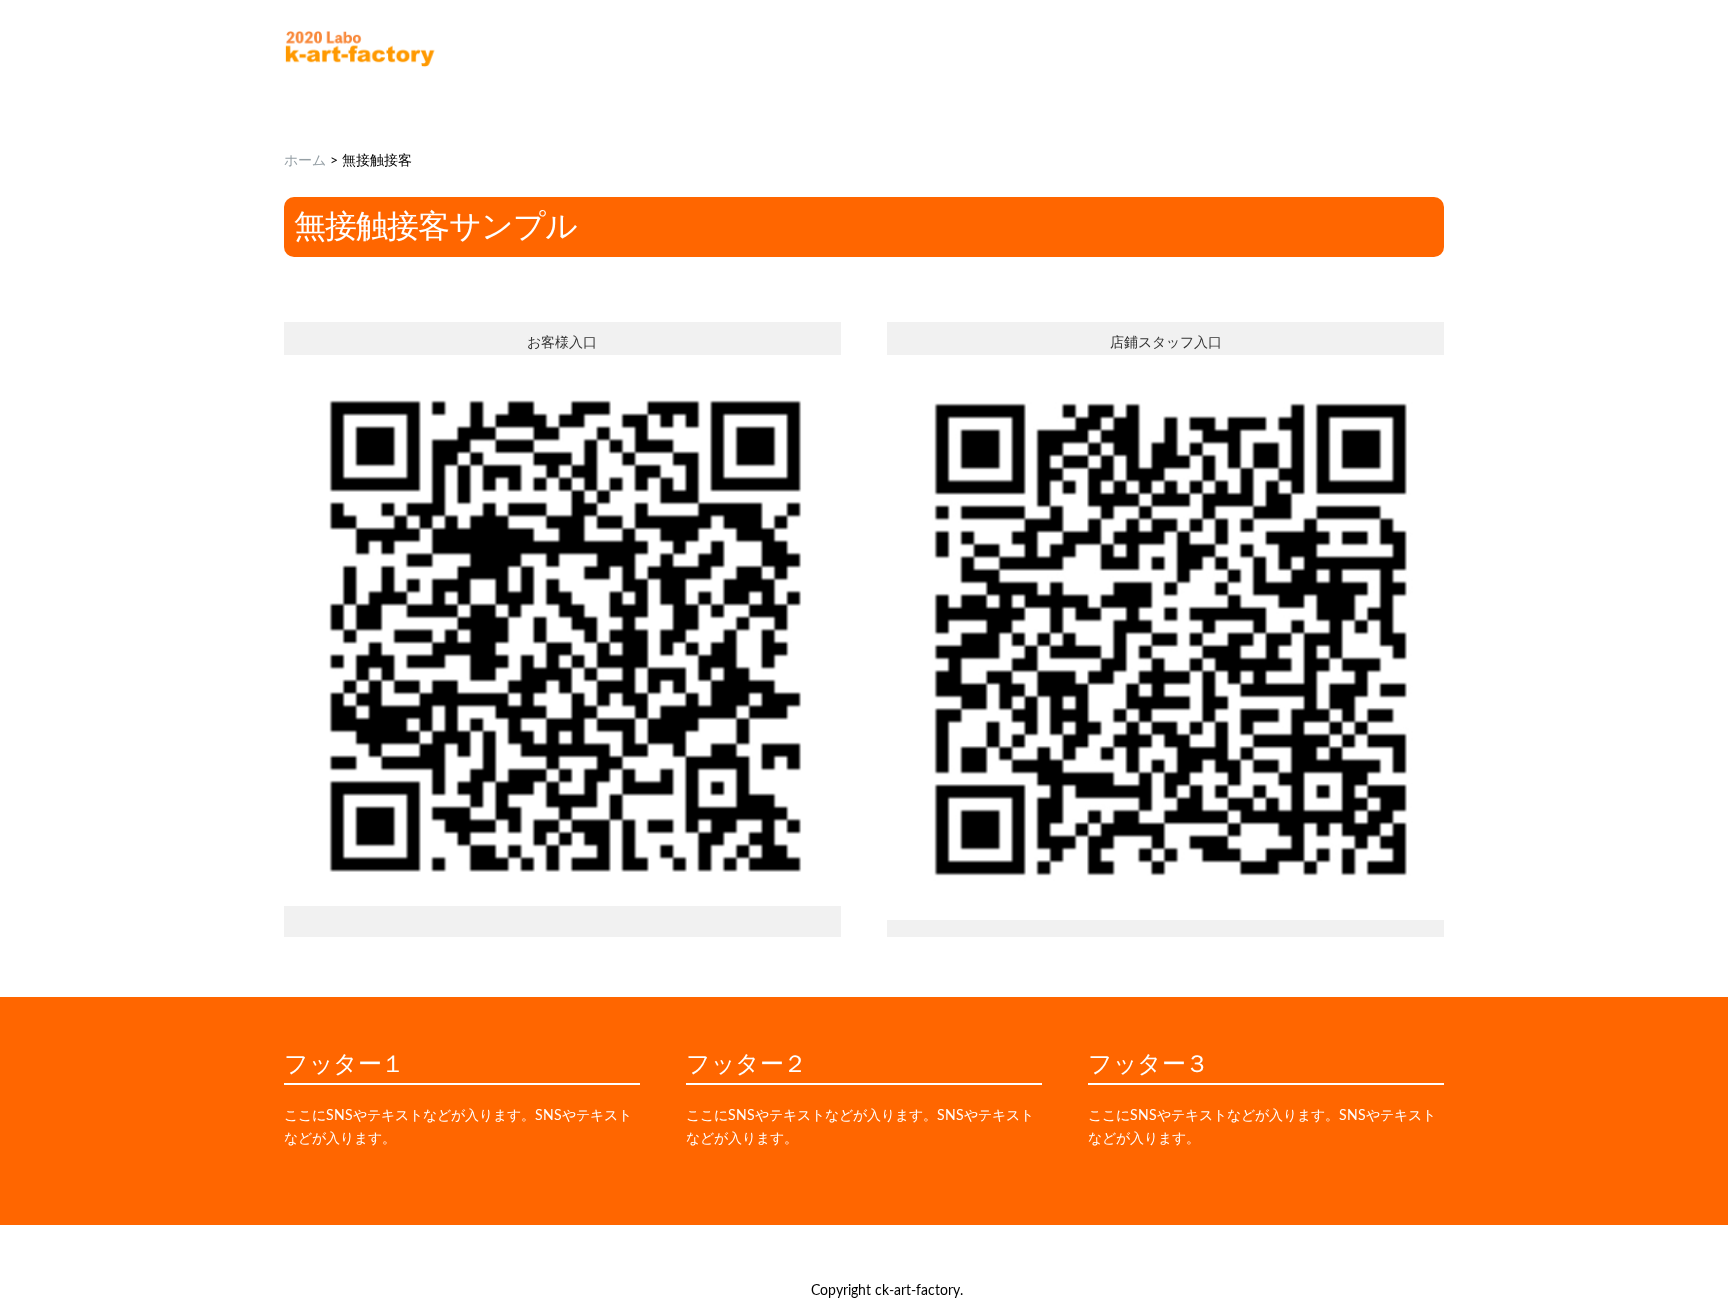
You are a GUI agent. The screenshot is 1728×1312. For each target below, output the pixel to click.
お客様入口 (562, 343)
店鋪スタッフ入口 (1166, 343)
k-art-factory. (922, 1291)
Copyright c (846, 1291)
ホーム (305, 161)
